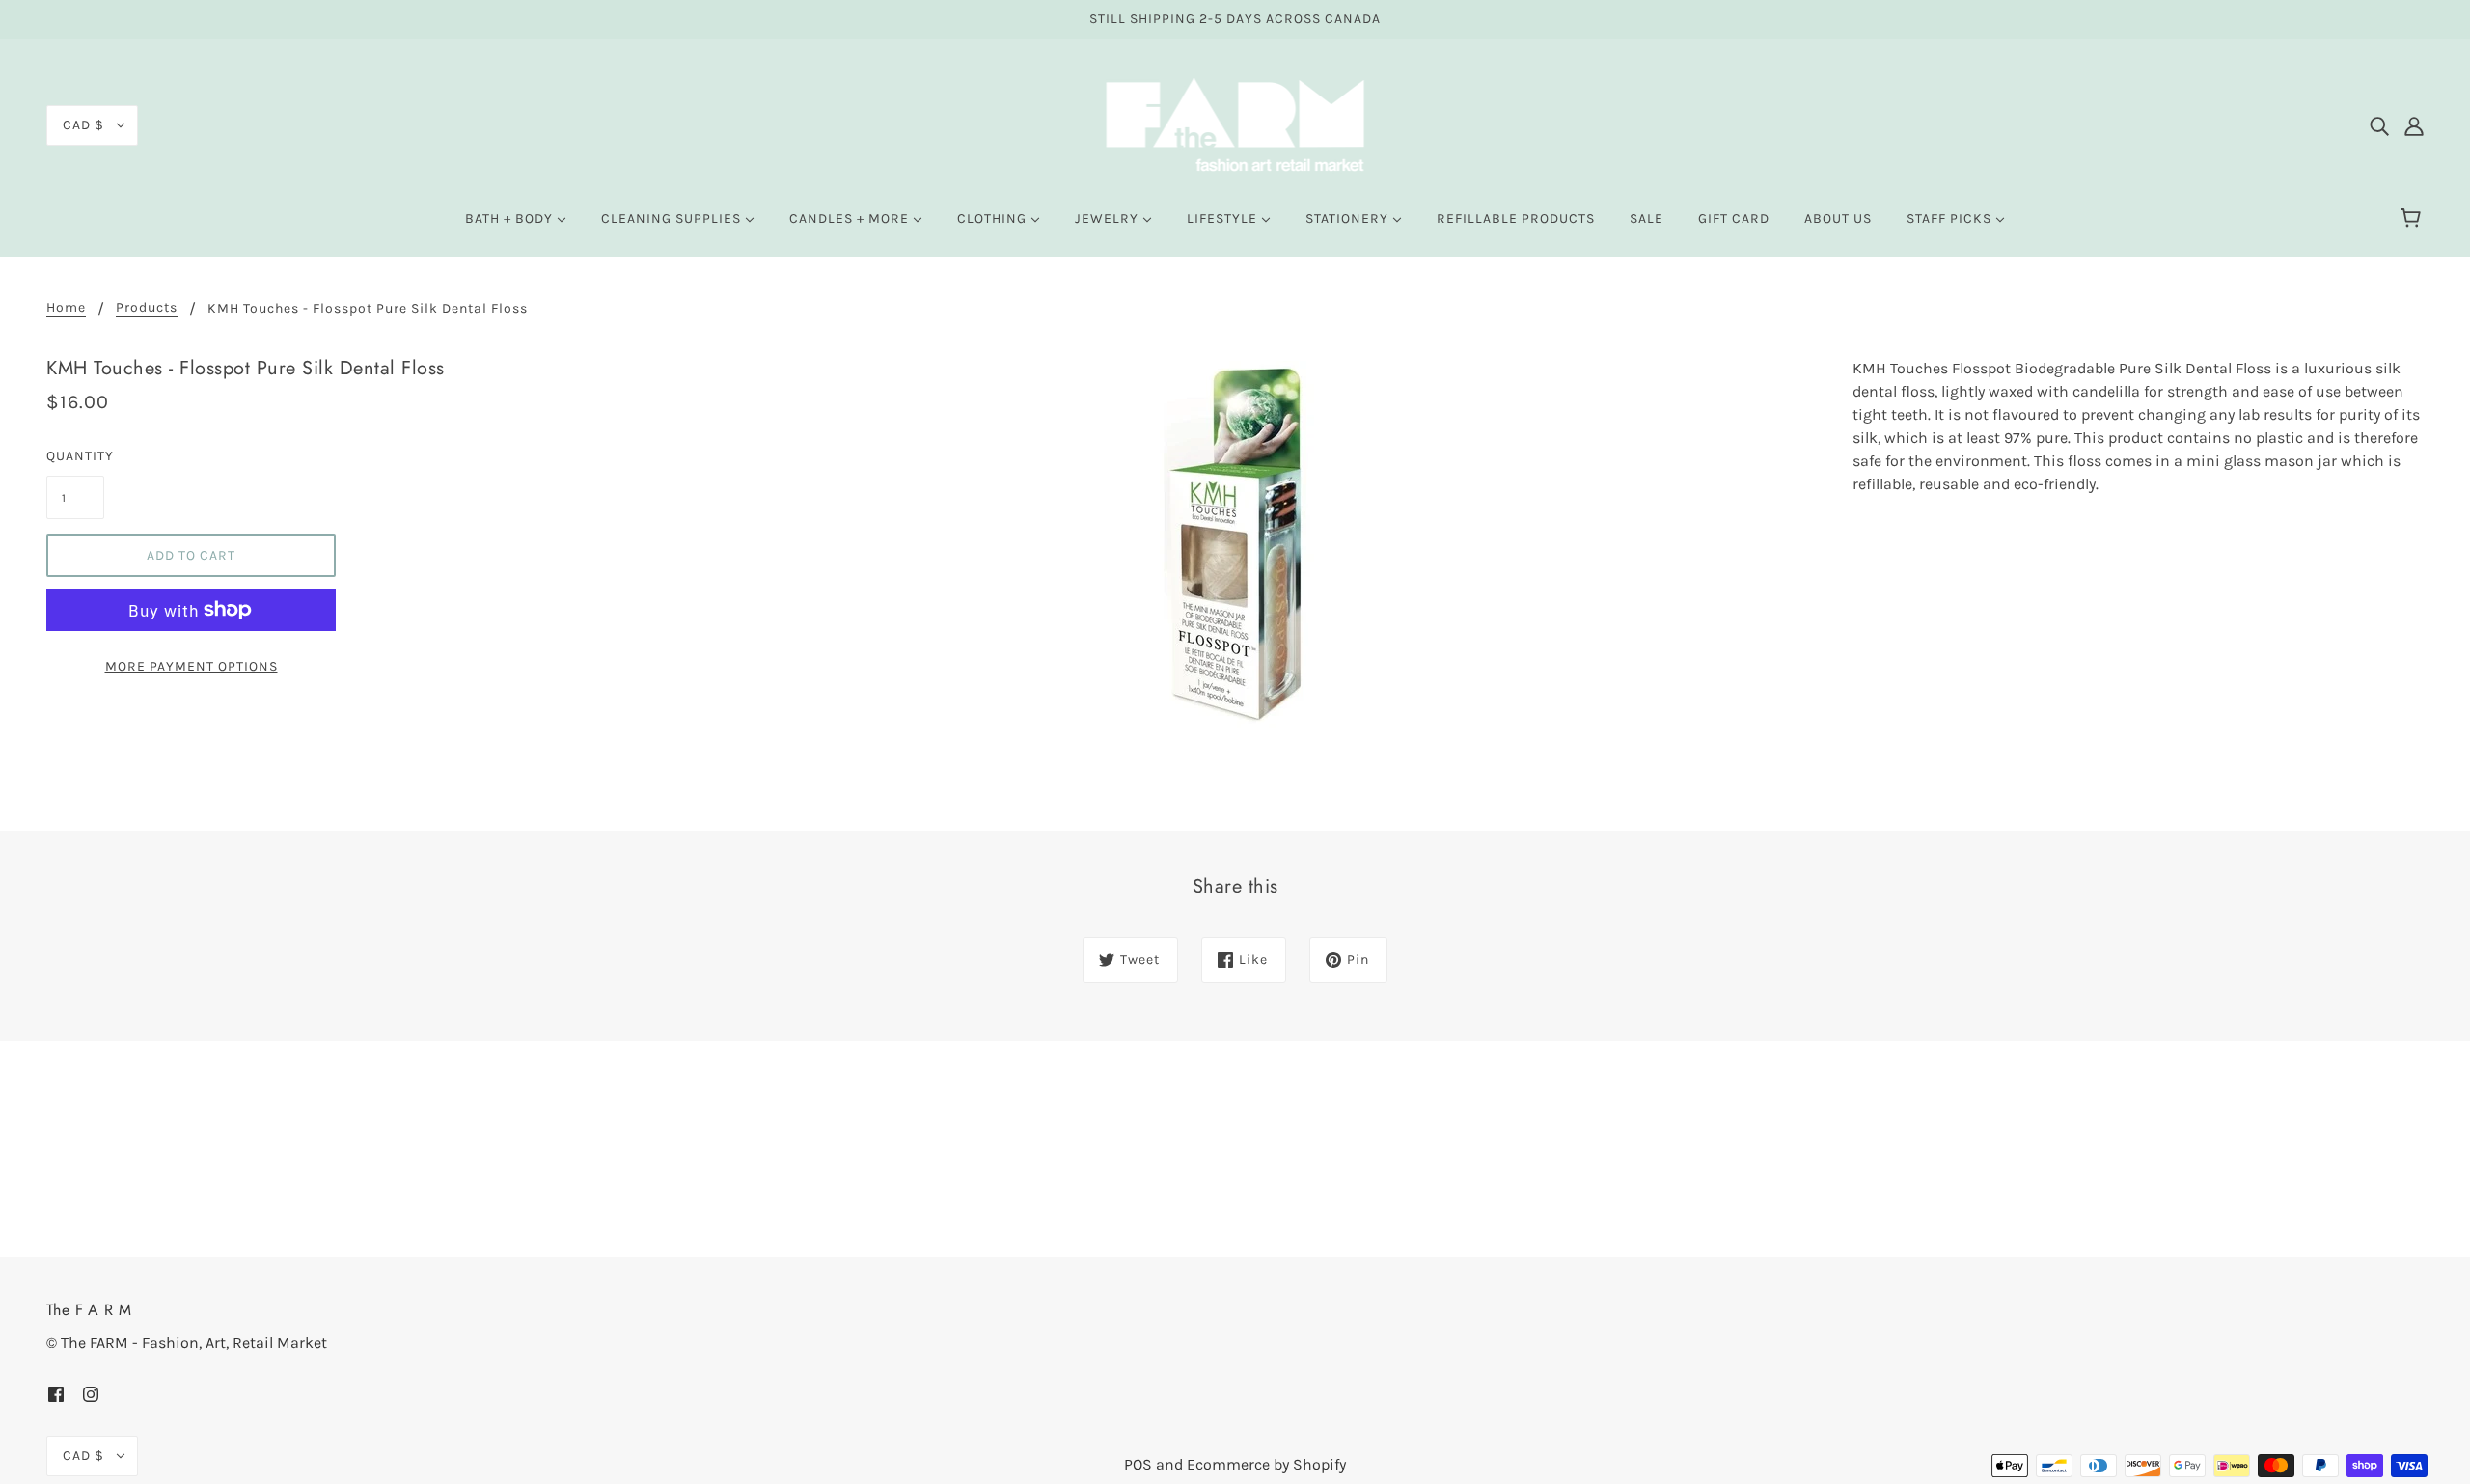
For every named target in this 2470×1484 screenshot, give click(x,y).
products (147, 308)
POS (1138, 1464)
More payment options (192, 666)
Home (66, 308)
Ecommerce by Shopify (1266, 1464)
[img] (2379, 125)
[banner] (1235, 124)
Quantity (75, 456)
